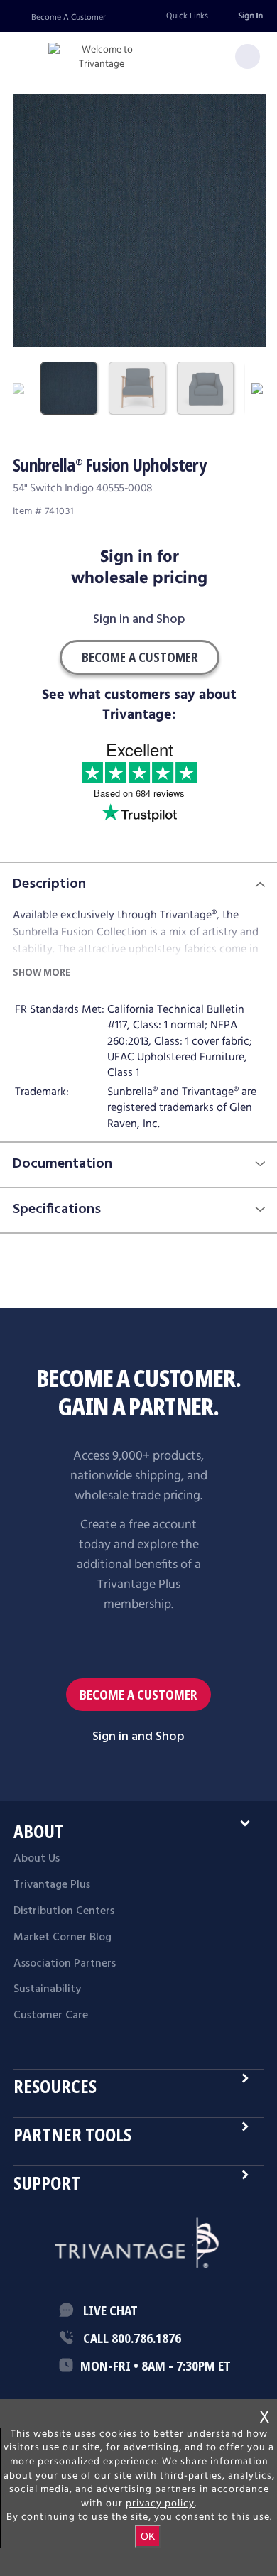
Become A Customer (69, 17)
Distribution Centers (64, 1911)
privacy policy (160, 2504)
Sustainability (47, 1989)
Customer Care (51, 2016)
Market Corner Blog (63, 1938)
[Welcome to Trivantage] (102, 57)
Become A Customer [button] (140, 657)
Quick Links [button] (187, 16)
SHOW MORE (42, 972)
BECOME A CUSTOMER (138, 1695)
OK (148, 2536)
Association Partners (65, 1964)
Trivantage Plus (52, 1885)
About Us (37, 1859)
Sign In (250, 16)
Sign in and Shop (139, 620)
